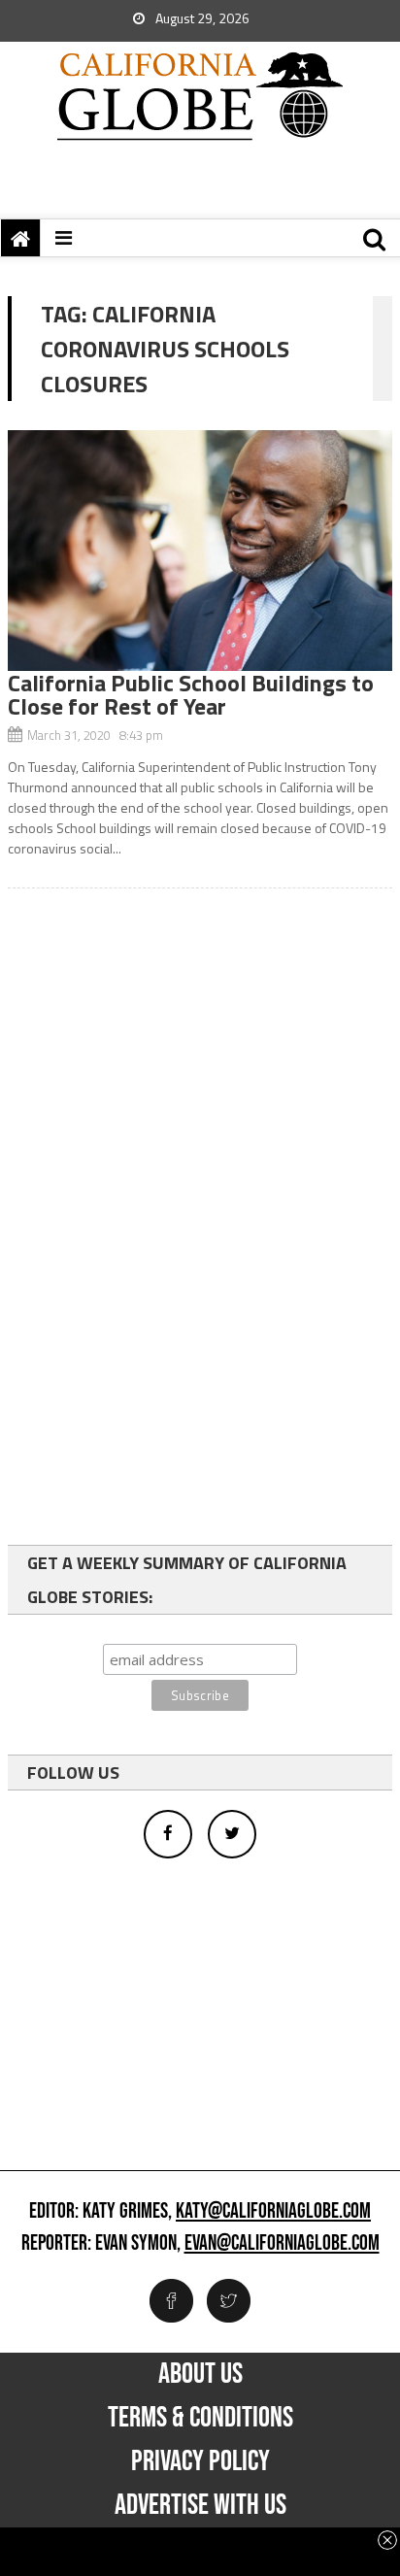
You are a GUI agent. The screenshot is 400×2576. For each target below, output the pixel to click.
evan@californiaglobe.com (282, 2244)
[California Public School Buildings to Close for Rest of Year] (200, 551)
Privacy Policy (200, 2461)
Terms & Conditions (200, 2418)
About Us (200, 2374)
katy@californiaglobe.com (273, 2212)
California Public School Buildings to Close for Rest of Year (191, 694)
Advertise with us (200, 2505)
